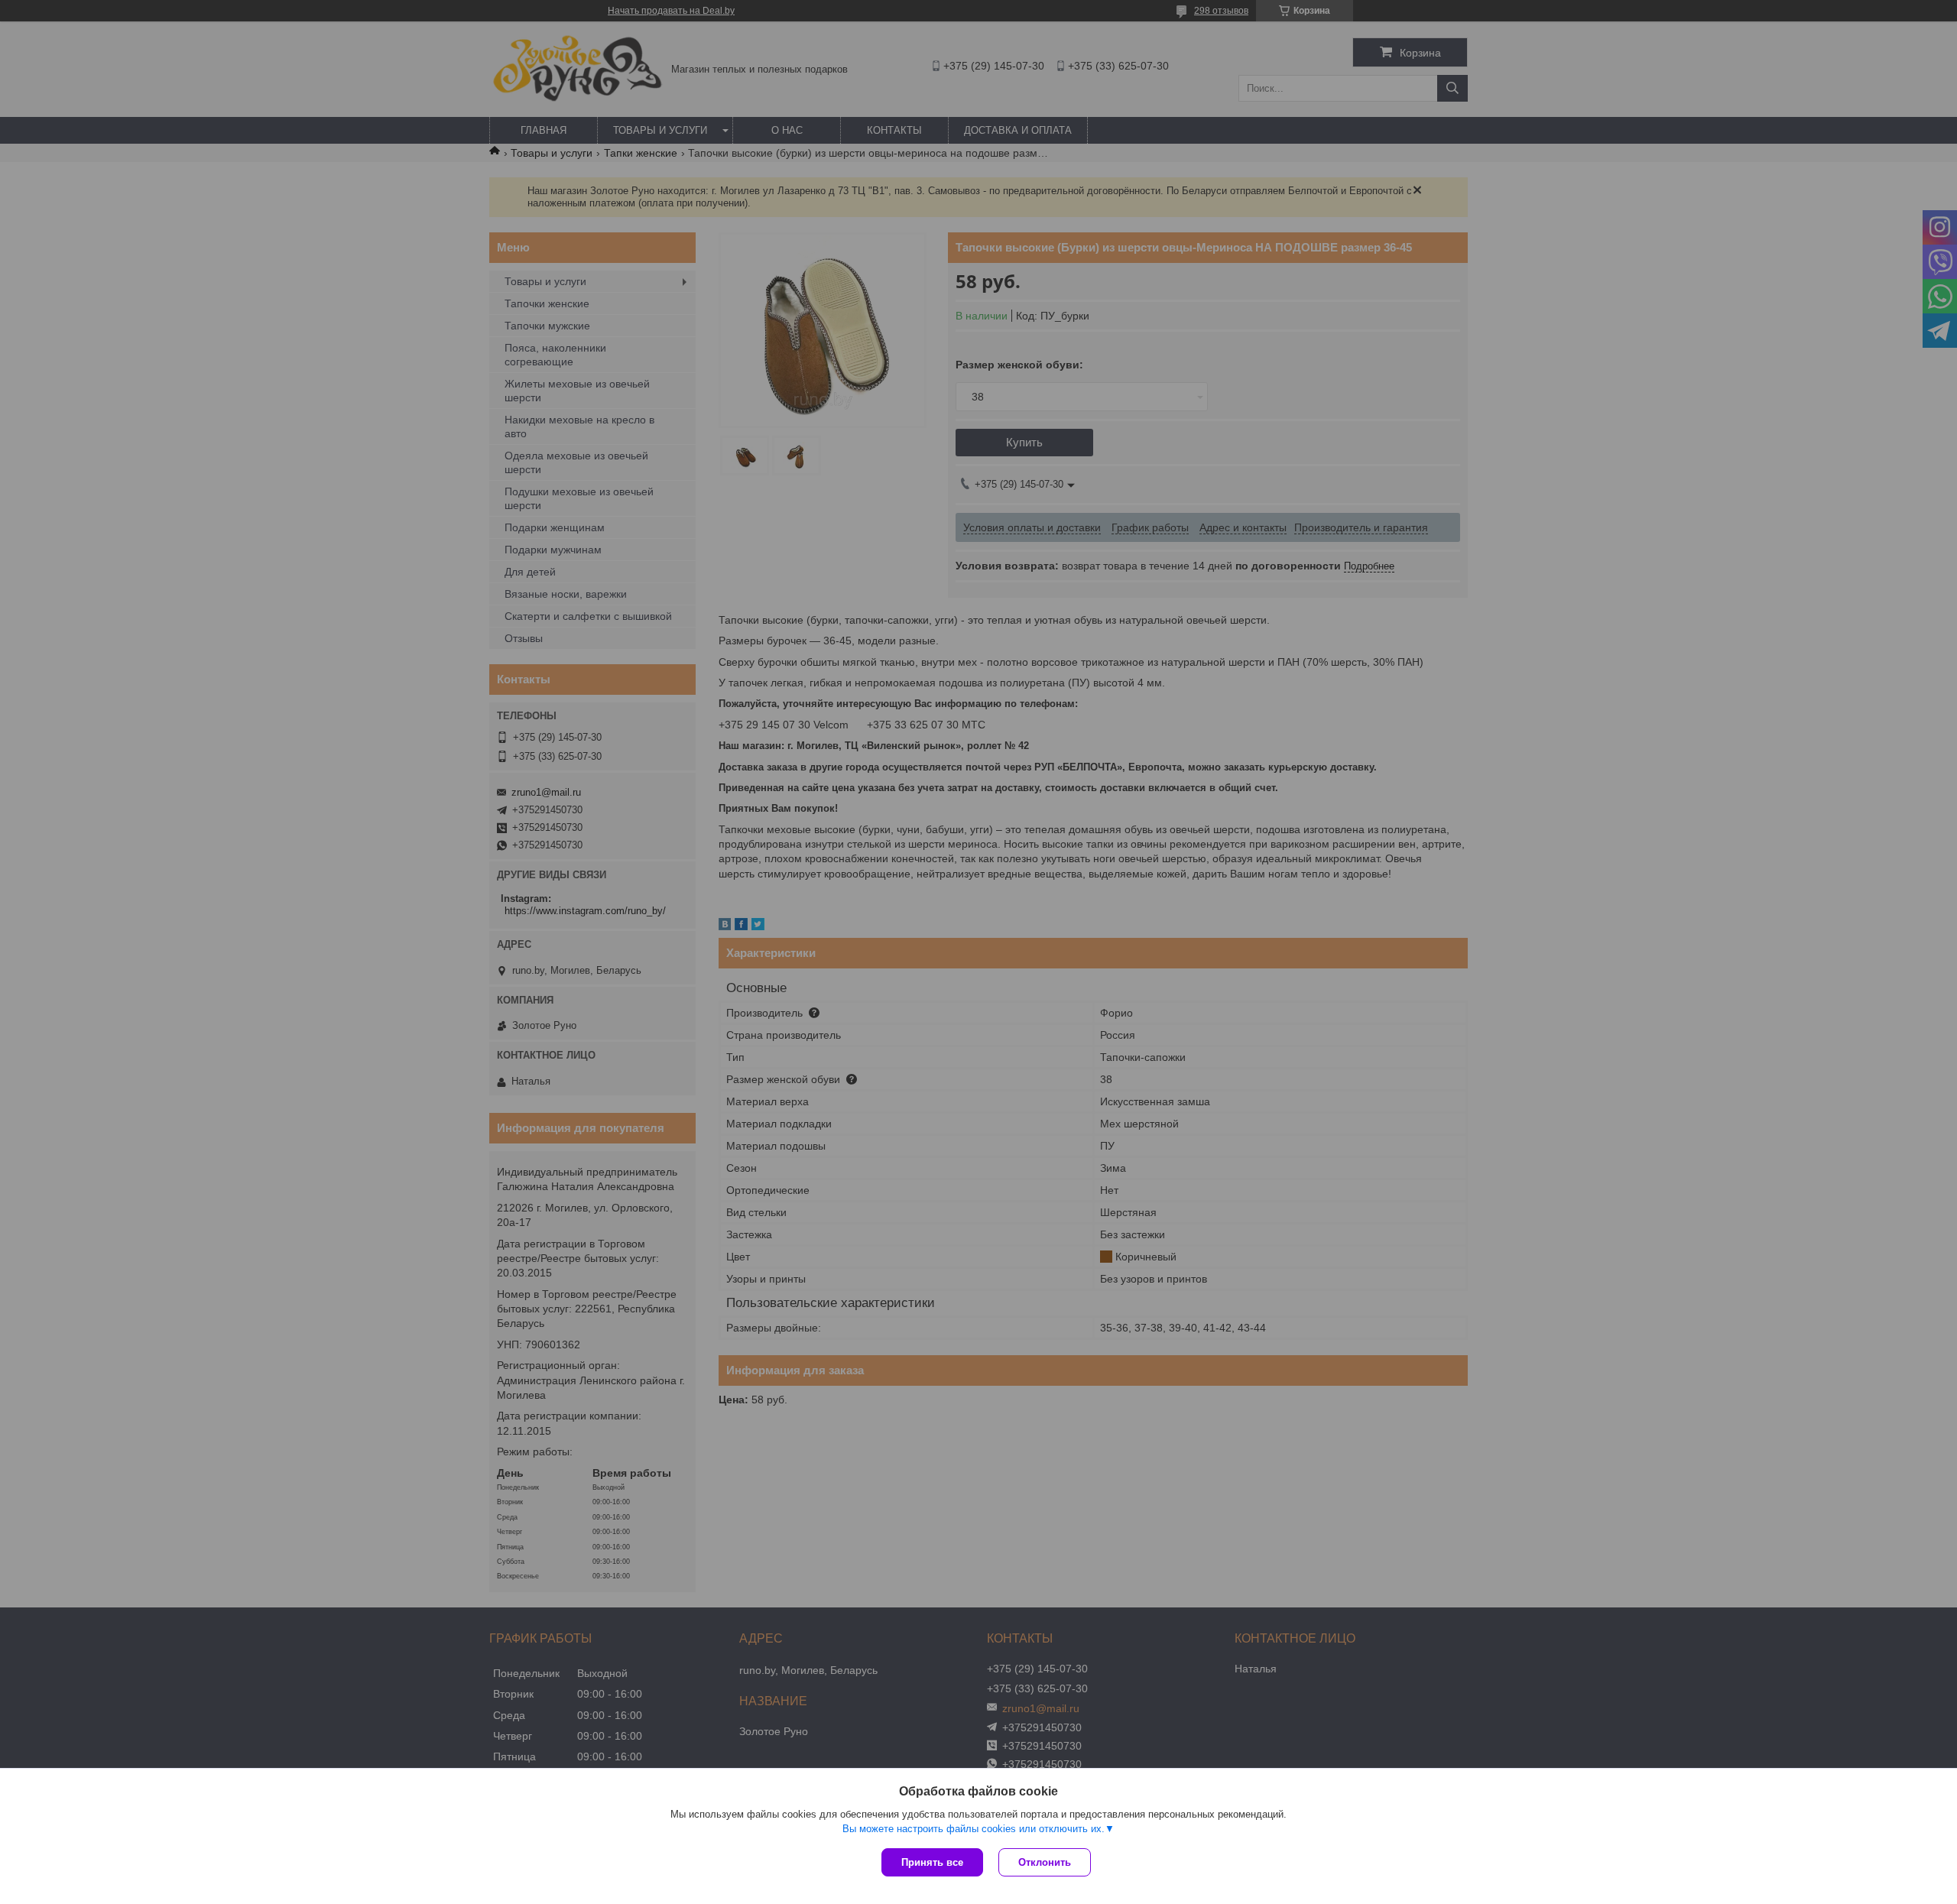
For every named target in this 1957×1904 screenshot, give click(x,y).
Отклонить (1045, 1862)
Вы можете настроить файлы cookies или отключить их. (974, 1829)
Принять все (932, 1862)
